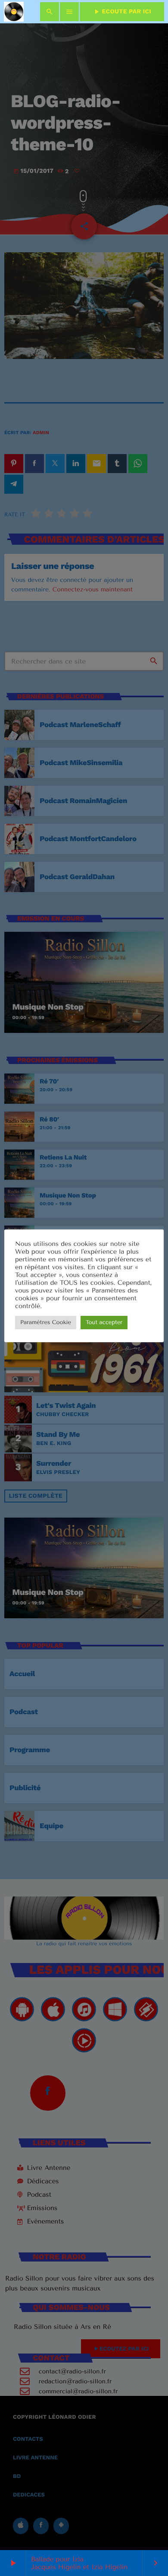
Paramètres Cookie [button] (46, 1323)
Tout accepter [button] (104, 1323)
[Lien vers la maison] (14, 12)
